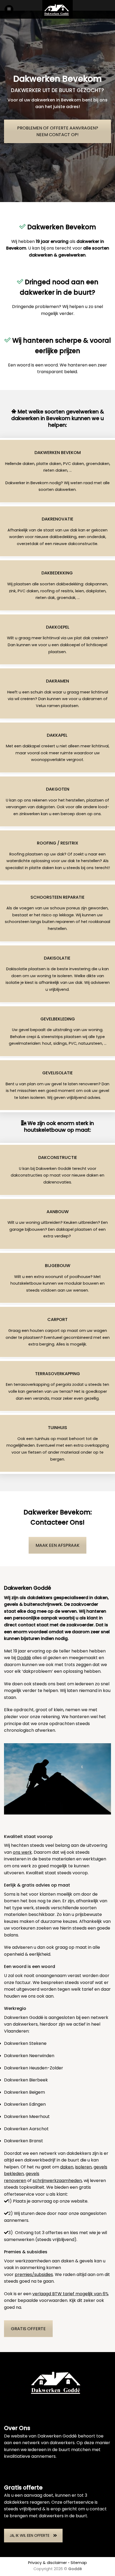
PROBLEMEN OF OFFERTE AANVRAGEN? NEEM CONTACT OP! (58, 131)
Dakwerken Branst (24, 2141)
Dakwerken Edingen (25, 2104)
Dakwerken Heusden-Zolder (34, 2068)
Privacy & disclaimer (47, 2563)
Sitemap (79, 2563)
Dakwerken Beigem (24, 2092)
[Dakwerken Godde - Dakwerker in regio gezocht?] (57, 9)
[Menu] (9, 9)
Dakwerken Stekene (25, 2043)
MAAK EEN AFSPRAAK (57, 1545)
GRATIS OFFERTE (28, 2329)
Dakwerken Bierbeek (26, 2080)
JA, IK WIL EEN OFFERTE (30, 2535)
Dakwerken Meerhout (27, 2117)
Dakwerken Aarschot (26, 2129)
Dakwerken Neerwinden (29, 2056)
